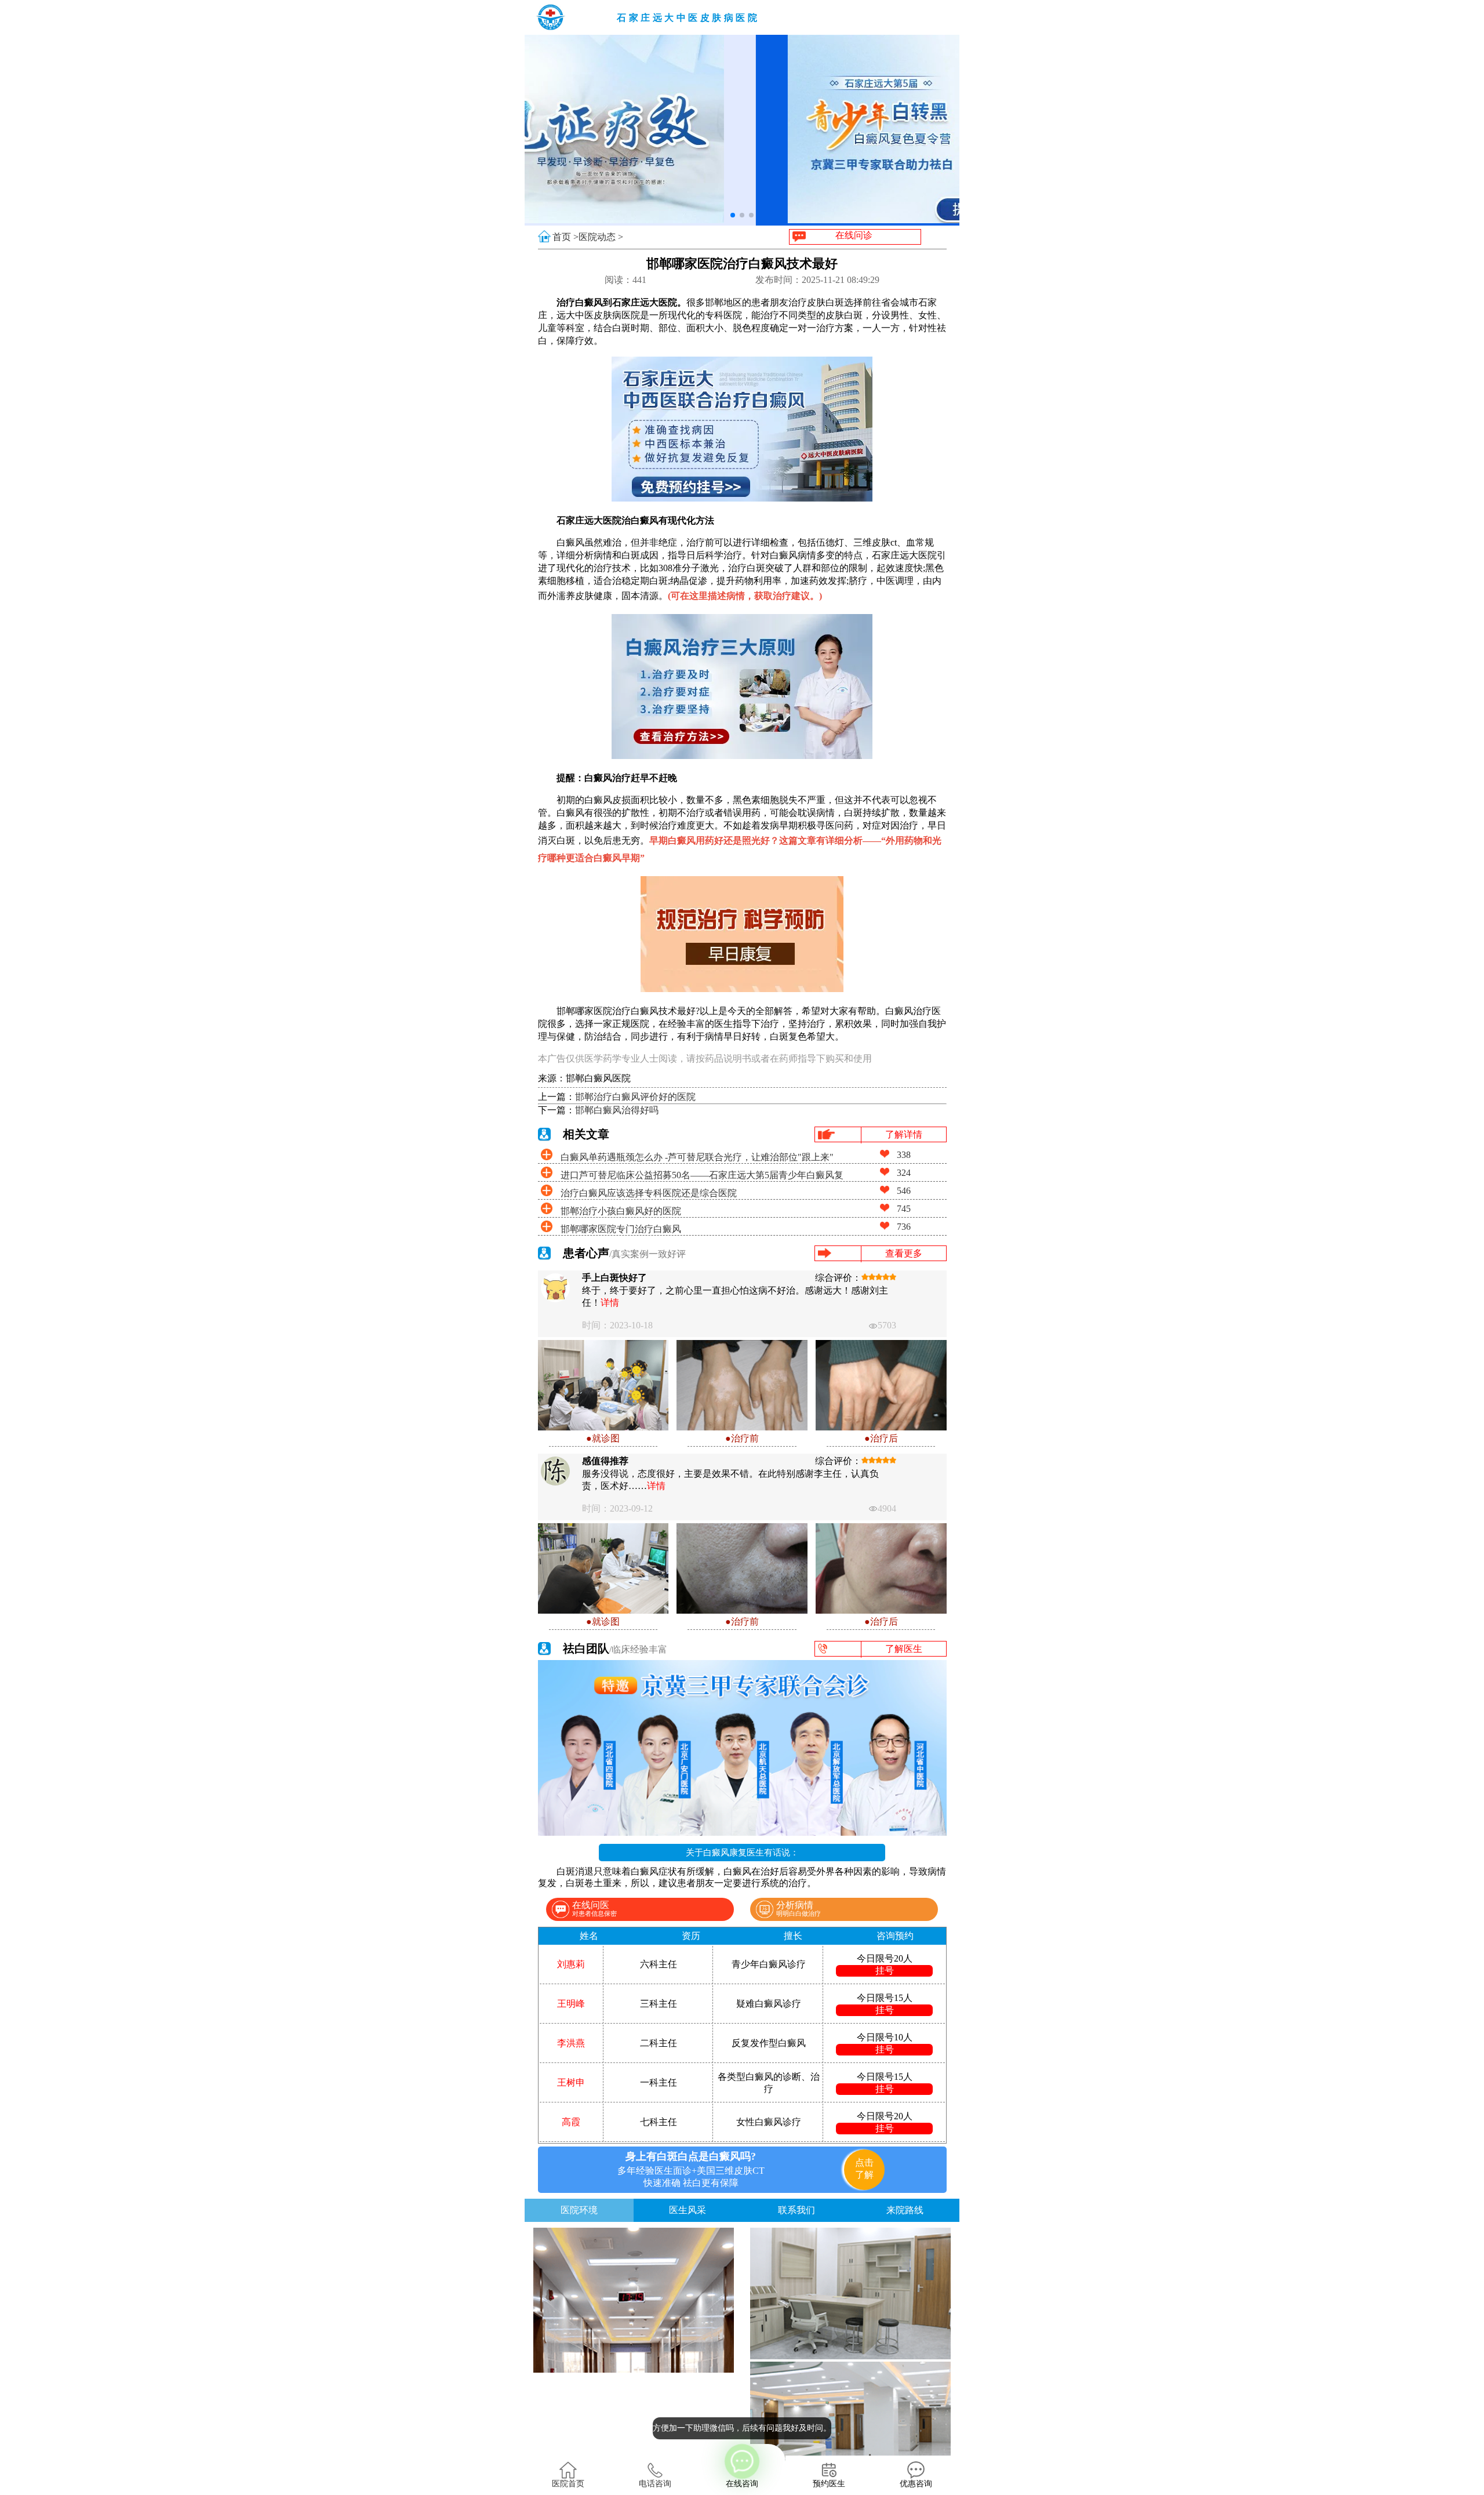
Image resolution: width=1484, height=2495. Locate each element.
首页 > (565, 237)
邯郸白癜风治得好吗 (617, 1110)
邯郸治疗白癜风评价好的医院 (635, 1097)
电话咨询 (655, 2484)
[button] (733, 215)
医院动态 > (601, 237)
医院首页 (568, 2484)
